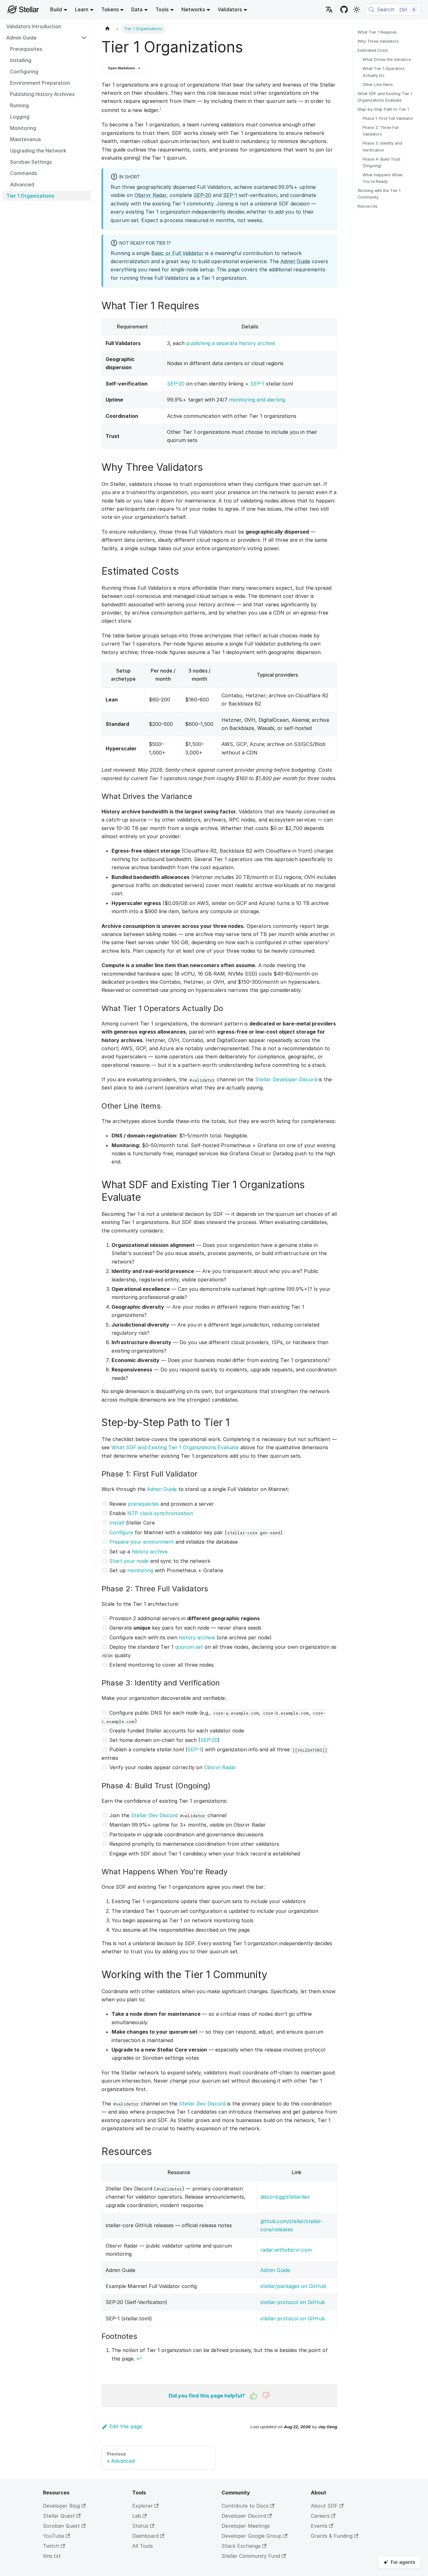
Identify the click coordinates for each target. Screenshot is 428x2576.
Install (117, 1523)
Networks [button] (193, 9)
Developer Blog (61, 2506)
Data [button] (137, 9)
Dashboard (145, 2536)
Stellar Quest (59, 2516)
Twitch (51, 2546)
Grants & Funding (332, 2536)
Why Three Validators (378, 41)
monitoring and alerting (257, 400)
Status (140, 2526)
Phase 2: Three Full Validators (381, 131)
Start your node (129, 1561)
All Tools (143, 2546)
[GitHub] (344, 9)
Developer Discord (244, 2516)
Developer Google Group (252, 2536)
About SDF (324, 2506)
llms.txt (52, 2556)
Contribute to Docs (245, 2506)
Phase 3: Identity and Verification (382, 146)
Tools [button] (162, 9)
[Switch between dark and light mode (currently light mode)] (357, 9)
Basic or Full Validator (177, 253)
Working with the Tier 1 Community (379, 194)
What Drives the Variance (387, 59)
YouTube (54, 2536)
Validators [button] (230, 9)
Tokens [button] (110, 9)
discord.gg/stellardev (285, 2197)
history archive (150, 1551)
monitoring (140, 1570)
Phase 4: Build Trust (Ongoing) (381, 162)
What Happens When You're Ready (383, 178)
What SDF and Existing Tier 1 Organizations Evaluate (175, 1447)
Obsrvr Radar (150, 195)
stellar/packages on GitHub (293, 2286)
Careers (320, 2516)
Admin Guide (295, 261)
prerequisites (143, 1504)
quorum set (189, 1647)
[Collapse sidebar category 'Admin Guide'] (84, 38)
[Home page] (107, 29)
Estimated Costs (373, 50)
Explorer (143, 2506)
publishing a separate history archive (231, 343)
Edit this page (126, 2426)
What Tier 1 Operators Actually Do (384, 72)
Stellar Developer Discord (286, 1079)
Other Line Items (378, 85)
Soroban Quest (61, 2526)
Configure (121, 1532)
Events (319, 2526)
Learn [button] (82, 9)
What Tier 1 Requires (377, 32)
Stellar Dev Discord (154, 1815)
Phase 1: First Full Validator (388, 118)
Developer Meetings (246, 2526)
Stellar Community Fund (251, 2556)
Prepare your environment (142, 1542)
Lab (137, 2516)
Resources (368, 206)
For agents (403, 2562)
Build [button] (56, 9)
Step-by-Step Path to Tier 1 (383, 109)
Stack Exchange (241, 2546)
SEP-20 (202, 195)
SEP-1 (230, 195)
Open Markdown (121, 68)
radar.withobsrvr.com (286, 2250)
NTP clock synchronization (160, 1513)
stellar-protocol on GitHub (293, 2302)
